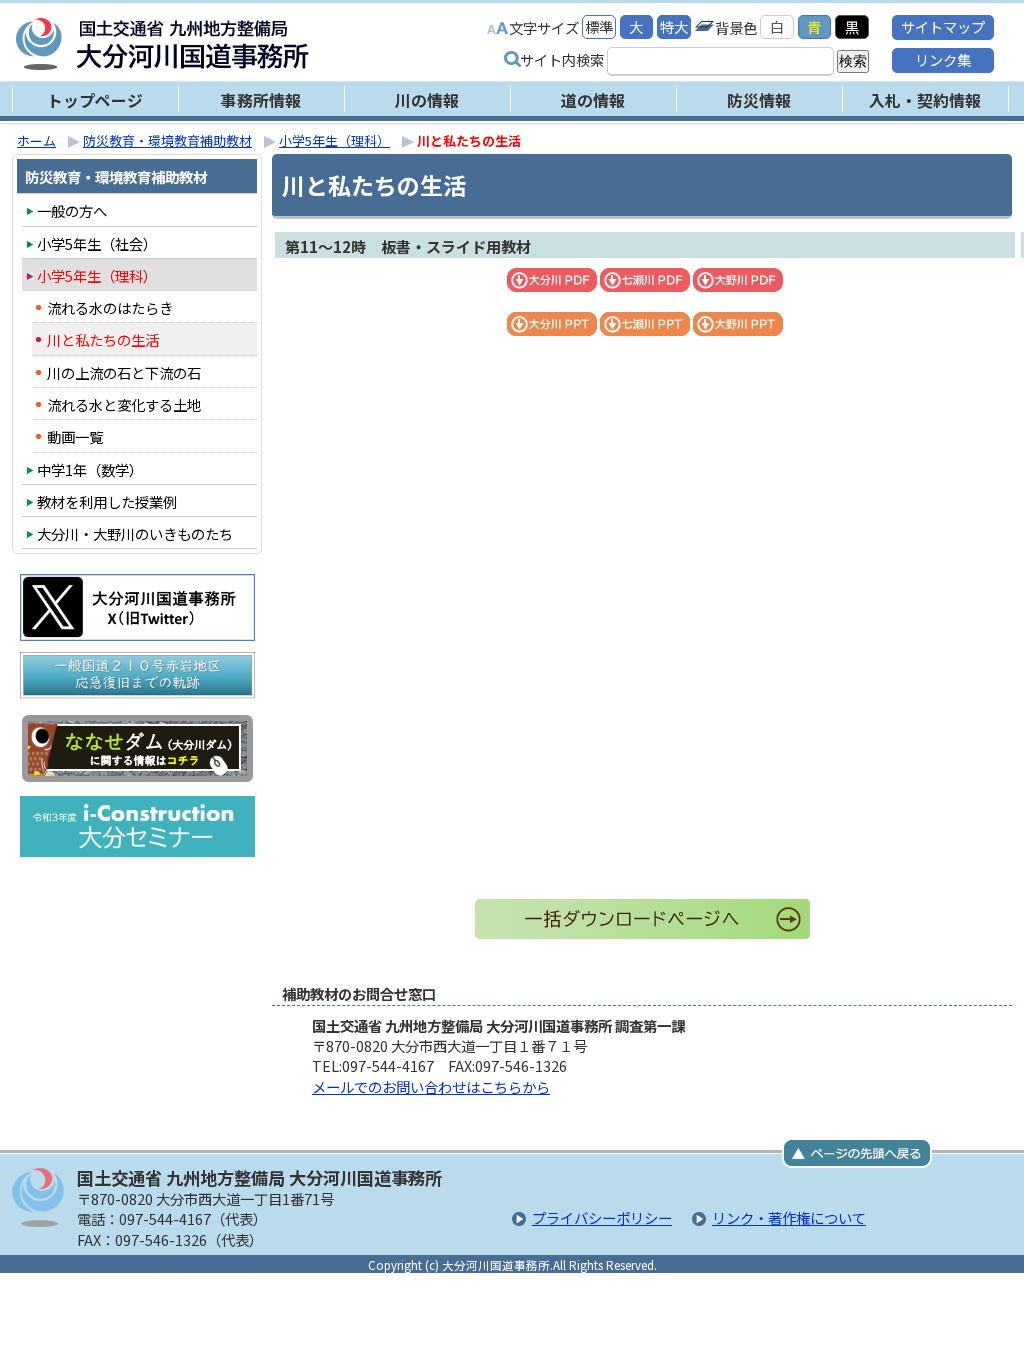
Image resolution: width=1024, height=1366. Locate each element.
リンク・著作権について (789, 1217)
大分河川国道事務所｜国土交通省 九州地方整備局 (267, 44)
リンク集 (943, 59)
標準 (599, 26)
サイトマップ (943, 26)
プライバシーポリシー (602, 1217)
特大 (674, 26)
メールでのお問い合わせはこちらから (431, 1086)
